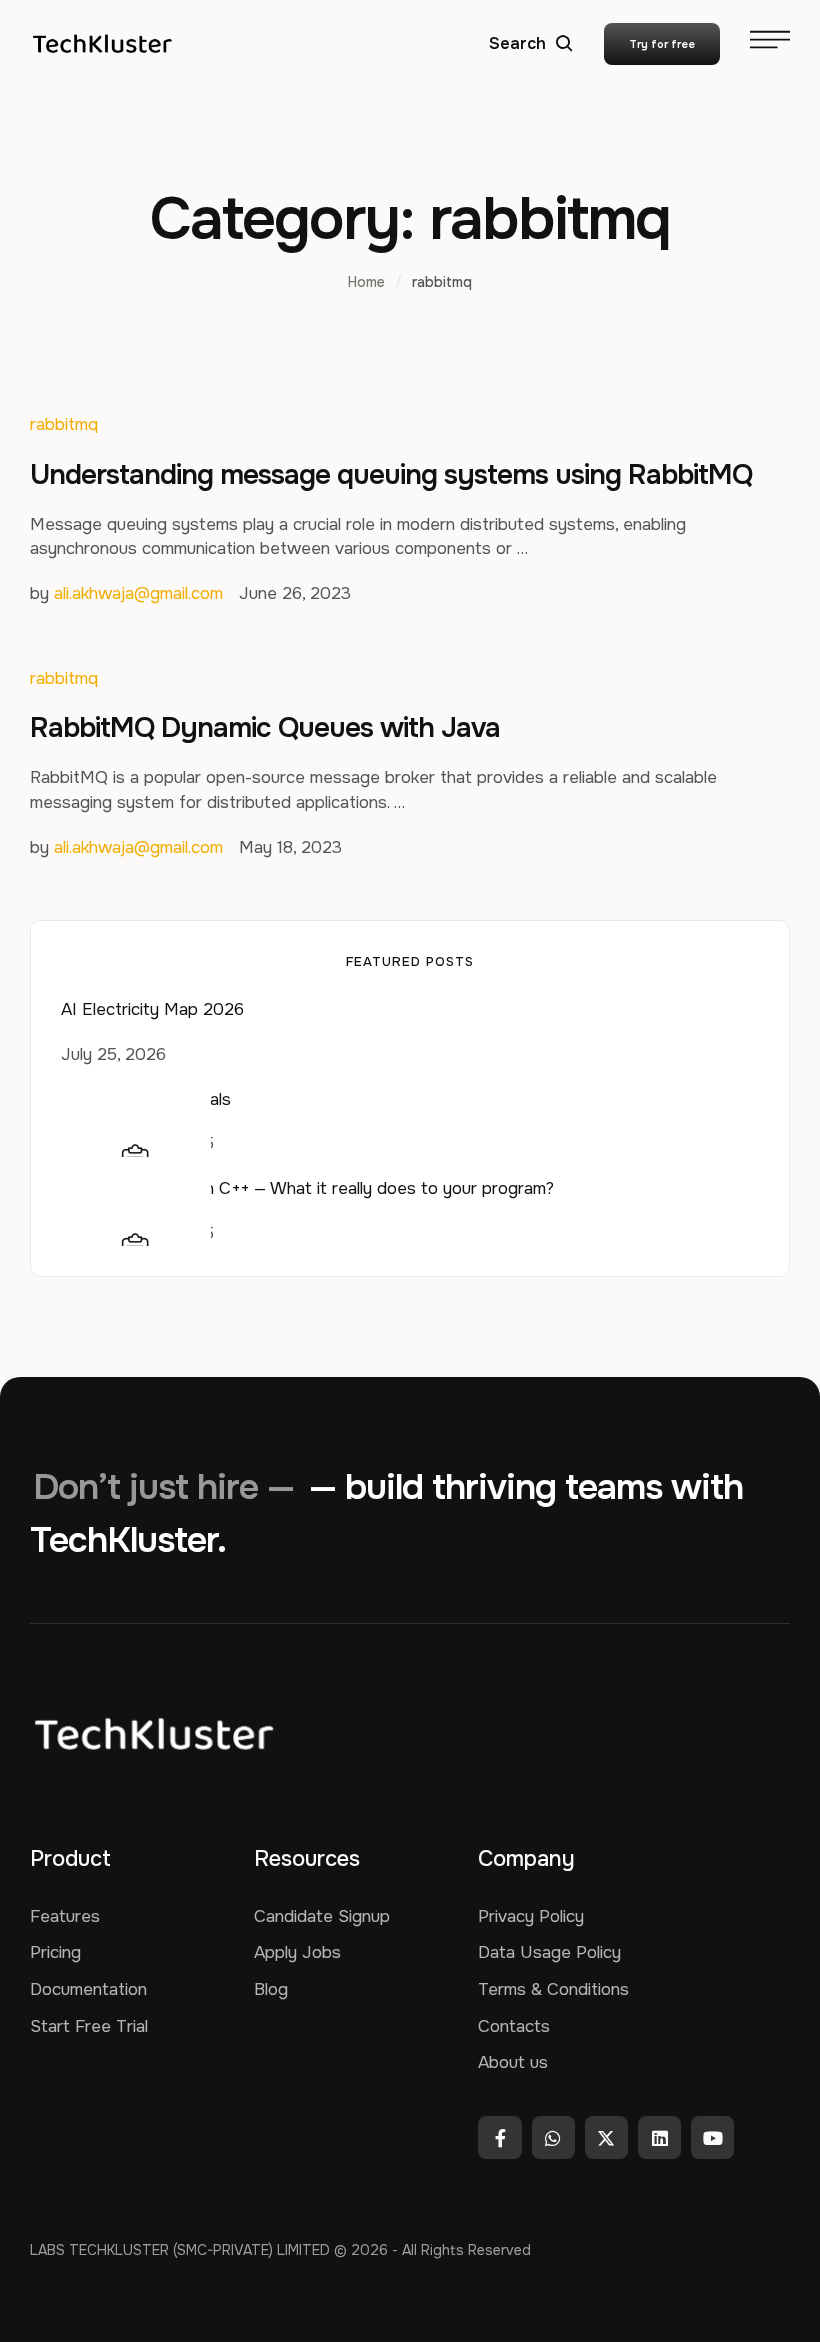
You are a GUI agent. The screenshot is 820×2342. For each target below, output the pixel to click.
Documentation (88, 1989)
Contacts (514, 2026)
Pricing (55, 1952)
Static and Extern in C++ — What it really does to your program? (307, 1188)
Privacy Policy (531, 1916)
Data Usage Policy (549, 1952)
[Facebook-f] (499, 2137)
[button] (531, 44)
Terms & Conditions (553, 1989)
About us (513, 2062)
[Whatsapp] (553, 2137)
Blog (271, 1989)
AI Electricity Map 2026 (152, 1009)
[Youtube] (712, 2137)
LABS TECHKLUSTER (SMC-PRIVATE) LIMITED (180, 2250)
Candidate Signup (322, 1916)
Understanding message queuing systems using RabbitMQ (391, 475)
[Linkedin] (659, 2137)
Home (366, 282)
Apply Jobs (297, 1952)
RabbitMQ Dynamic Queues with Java (265, 728)
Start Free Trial (89, 2026)
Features (65, 1916)
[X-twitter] (606, 2137)
